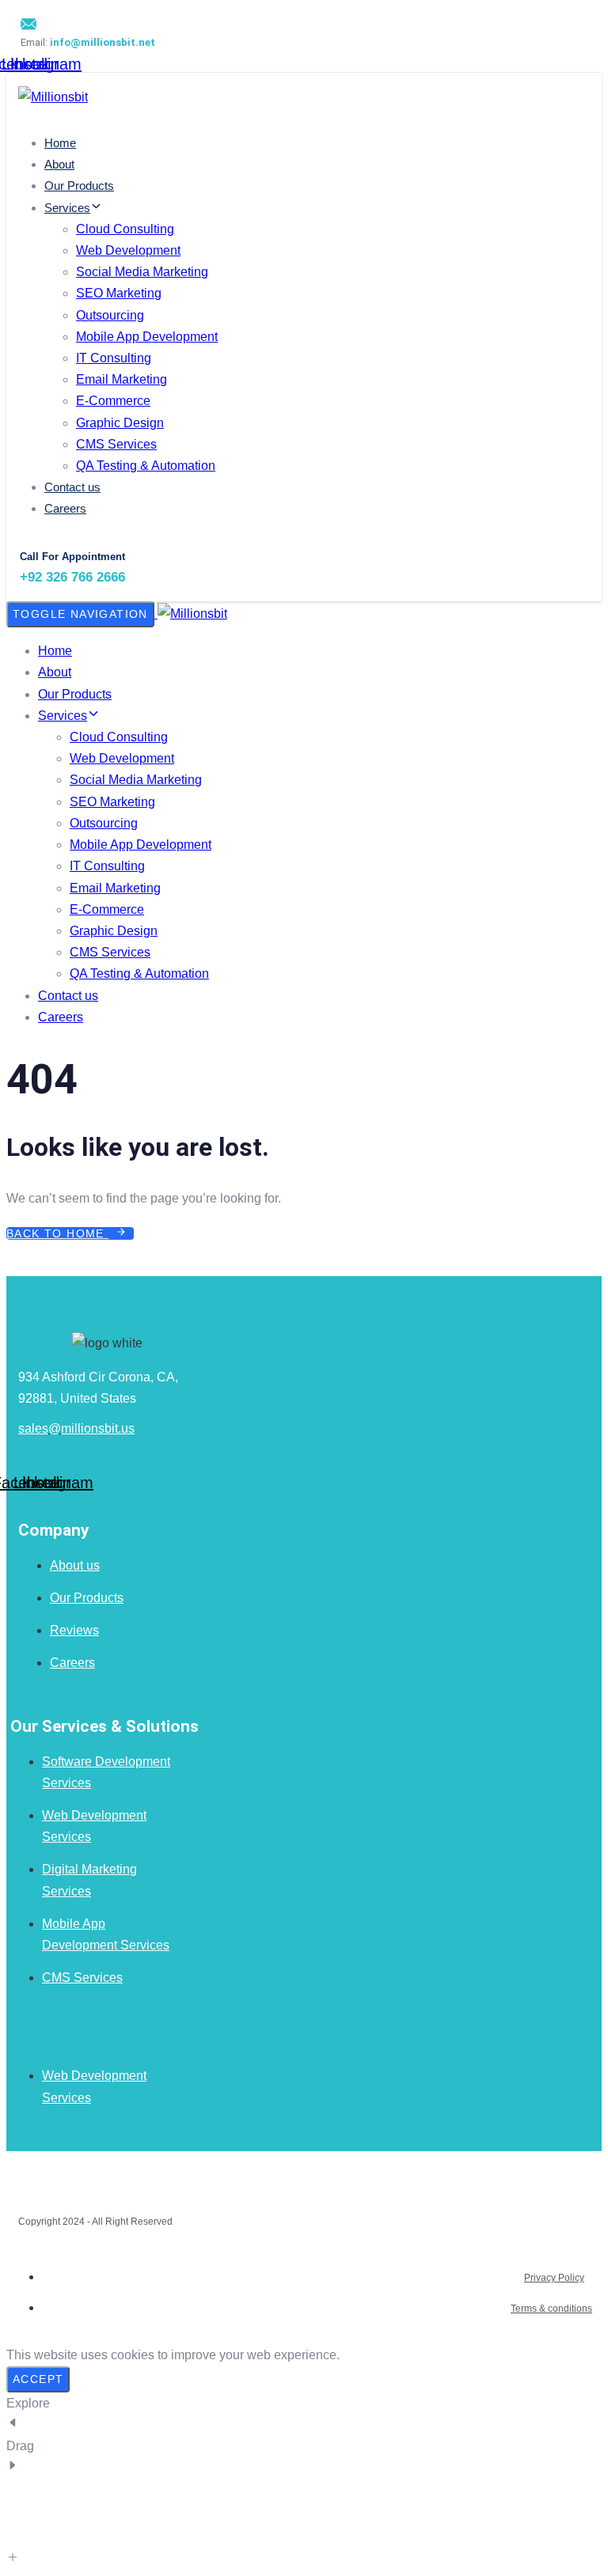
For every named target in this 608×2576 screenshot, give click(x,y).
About (59, 164)
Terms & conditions (551, 2309)
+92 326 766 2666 (72, 577)
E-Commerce (113, 401)
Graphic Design (120, 423)
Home (60, 143)
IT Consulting (114, 358)
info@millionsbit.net (103, 42)
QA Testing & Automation (146, 466)
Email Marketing (122, 379)
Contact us (72, 487)
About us (75, 1565)
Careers (65, 508)
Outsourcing (110, 315)
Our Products (79, 186)
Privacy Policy (554, 2278)
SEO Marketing (119, 293)
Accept (38, 2379)
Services (67, 208)
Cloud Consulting (125, 229)
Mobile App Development (147, 337)
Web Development (128, 250)
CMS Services (116, 444)
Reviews (74, 1630)
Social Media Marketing (142, 272)
